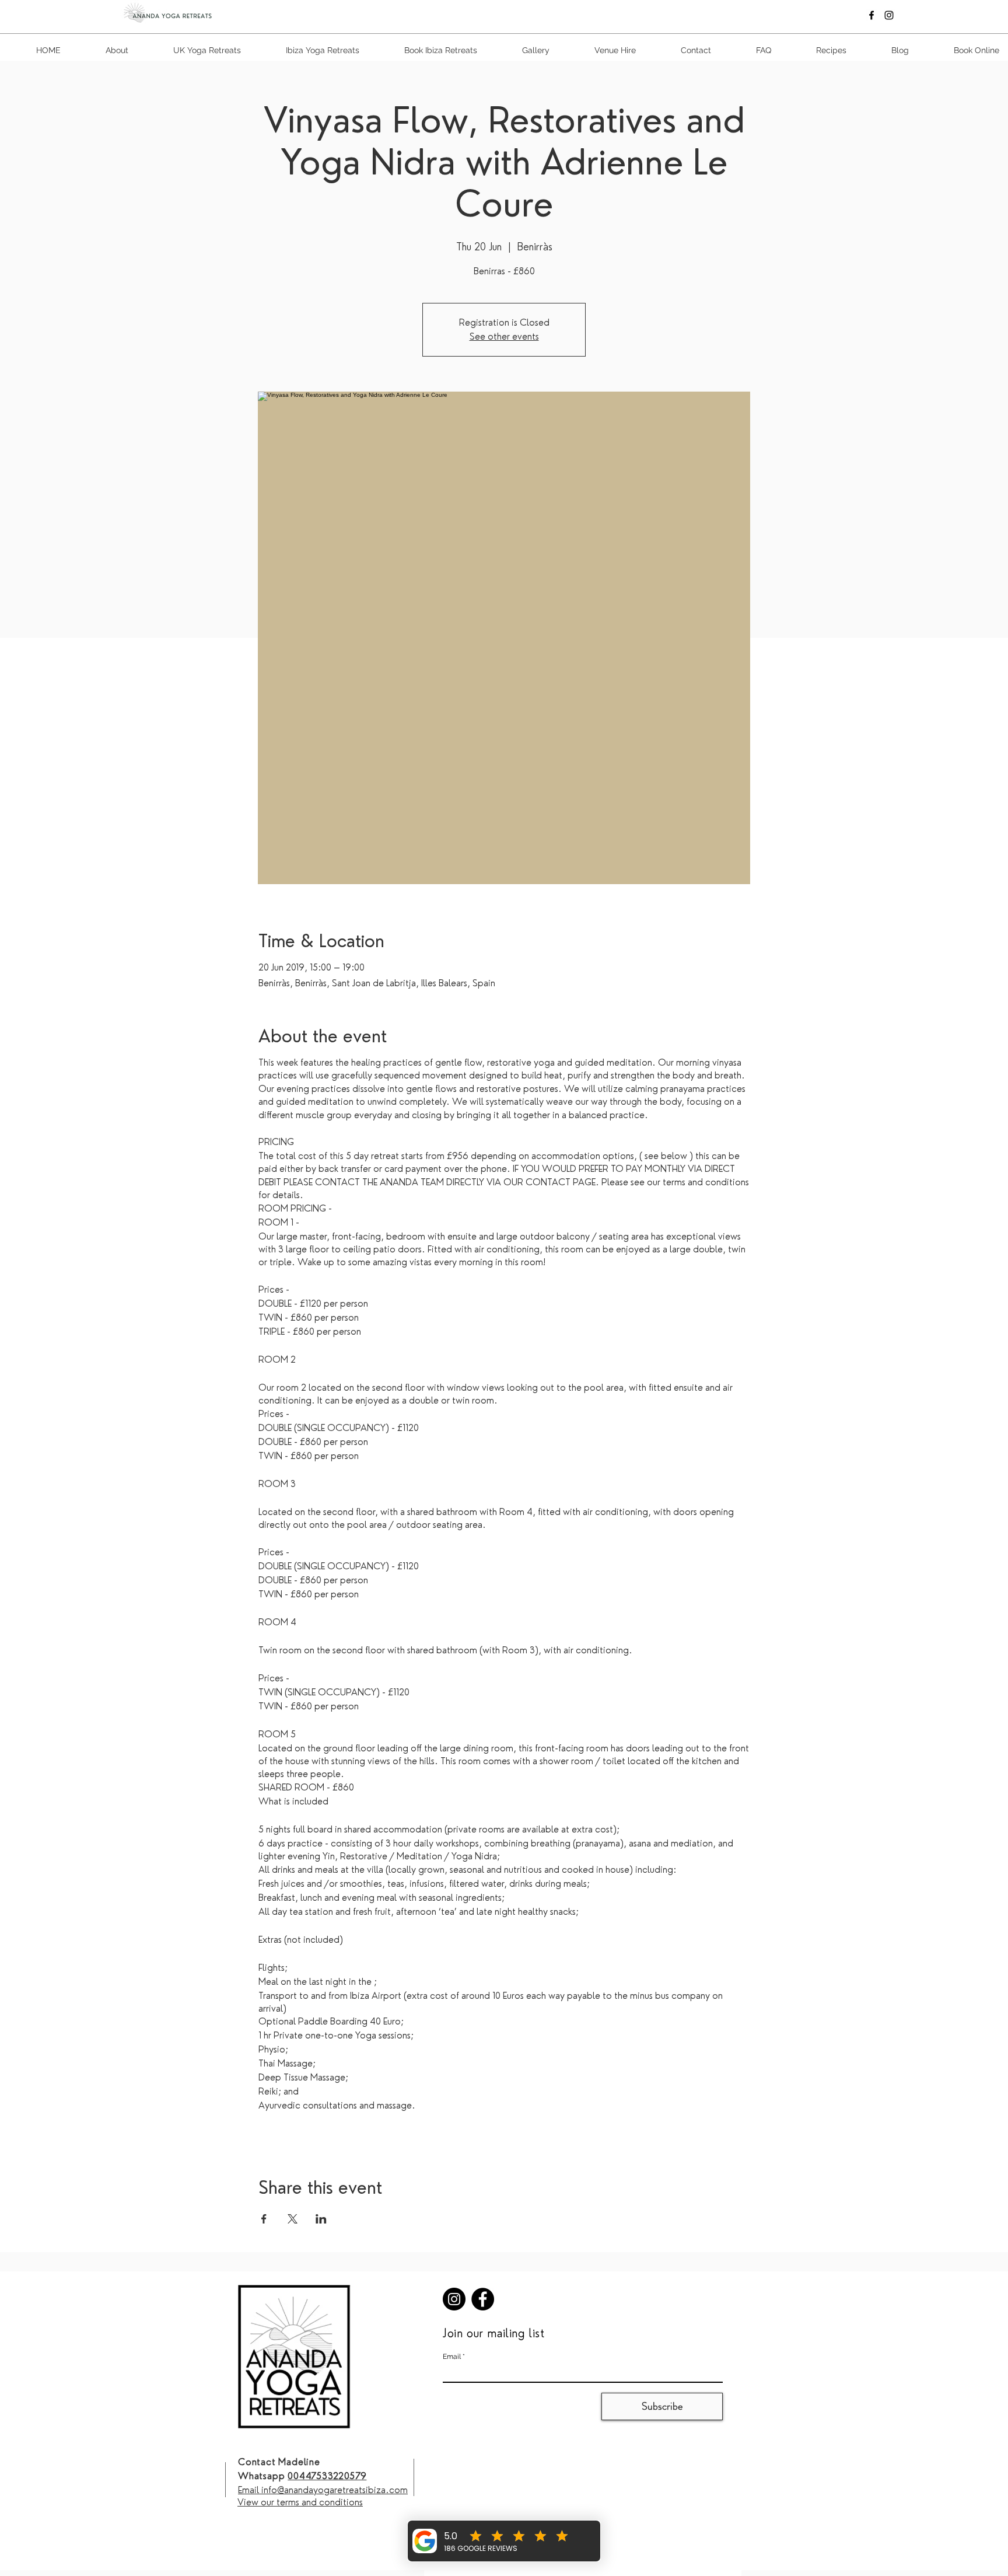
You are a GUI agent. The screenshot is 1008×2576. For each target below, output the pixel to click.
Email (452, 2357)
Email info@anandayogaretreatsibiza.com (323, 2490)
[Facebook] (871, 15)
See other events (504, 336)
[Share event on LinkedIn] (321, 2219)
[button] (750, 50)
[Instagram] (889, 15)
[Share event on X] (293, 2219)
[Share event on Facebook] (264, 2219)
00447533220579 (327, 2476)
